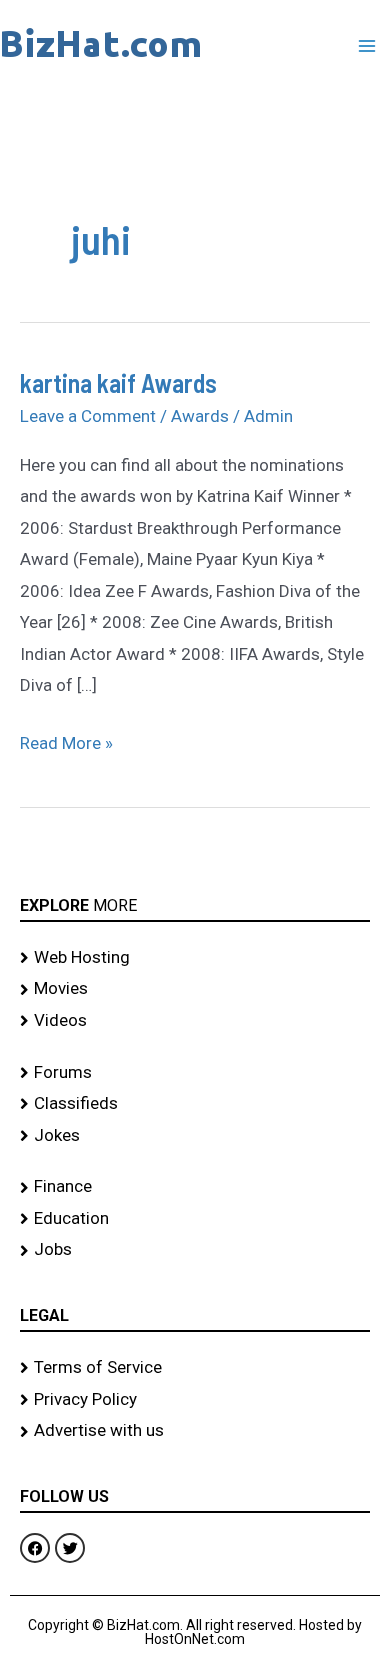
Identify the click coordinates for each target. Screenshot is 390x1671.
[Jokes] (195, 1136)
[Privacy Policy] (195, 1400)
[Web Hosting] (195, 958)
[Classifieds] (195, 1104)
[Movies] (195, 989)
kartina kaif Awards (118, 382)
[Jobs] (195, 1250)
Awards (200, 416)
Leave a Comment (88, 416)
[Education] (195, 1219)
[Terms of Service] (195, 1368)
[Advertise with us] (195, 1431)
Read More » (66, 740)
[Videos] (195, 1021)
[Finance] (195, 1187)
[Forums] (195, 1073)
